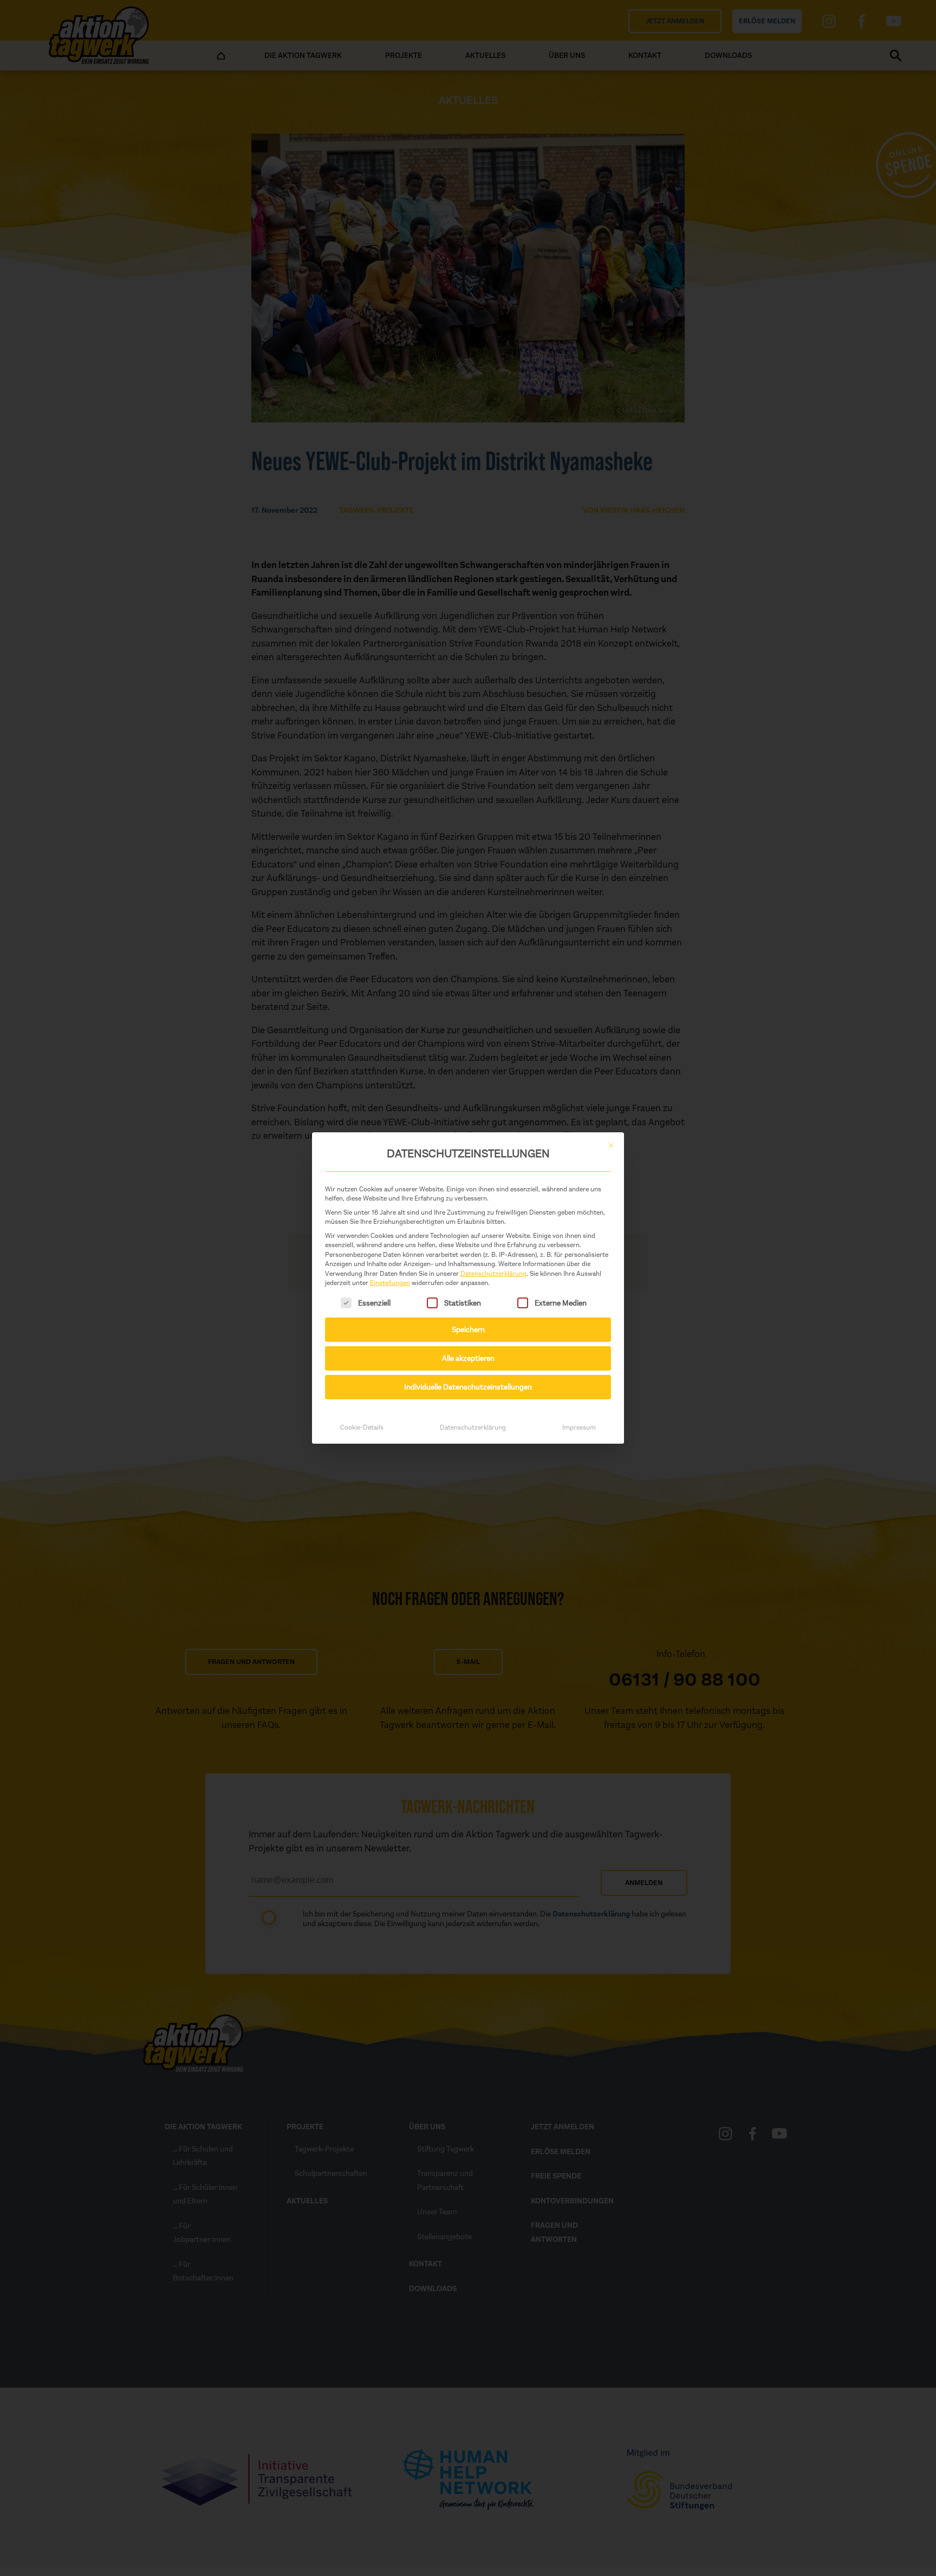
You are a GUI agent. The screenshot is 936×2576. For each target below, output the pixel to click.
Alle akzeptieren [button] (468, 1358)
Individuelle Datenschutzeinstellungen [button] (468, 1387)
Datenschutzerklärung (493, 1274)
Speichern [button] (468, 1330)
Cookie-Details (362, 1427)
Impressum (579, 1427)
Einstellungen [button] (390, 1283)
